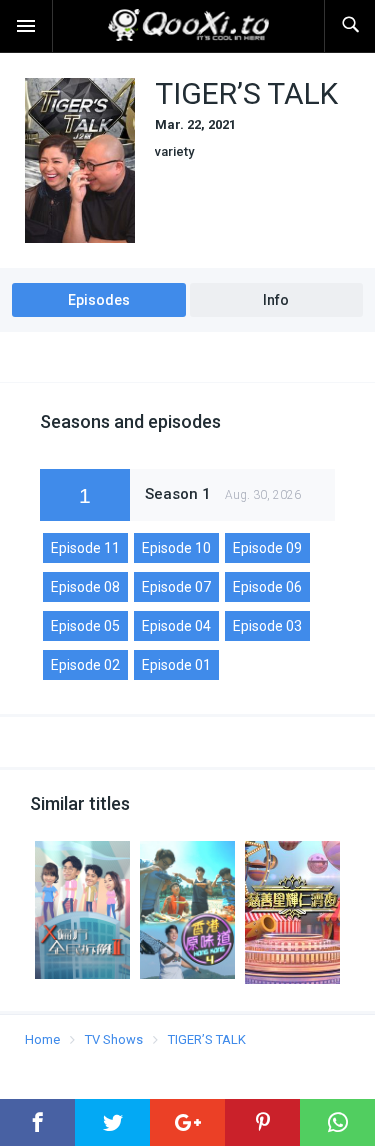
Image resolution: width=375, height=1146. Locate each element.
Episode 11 (85, 548)
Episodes (99, 300)
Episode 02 (85, 665)
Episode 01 (176, 665)
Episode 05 (85, 626)
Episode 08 (85, 587)
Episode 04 (176, 626)
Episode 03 (267, 626)
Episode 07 (176, 587)
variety (174, 151)
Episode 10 (176, 548)
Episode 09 (267, 548)
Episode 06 (267, 587)
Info (276, 300)
